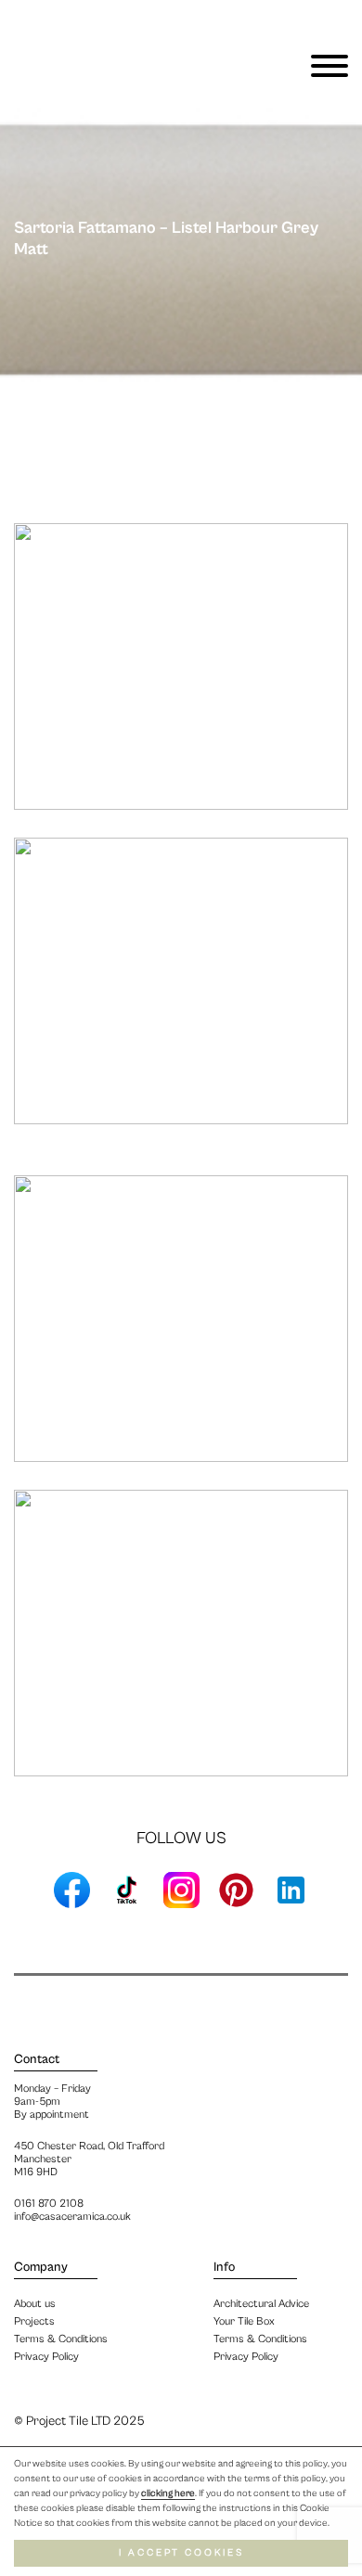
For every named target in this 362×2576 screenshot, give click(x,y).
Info (224, 2267)
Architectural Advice (261, 2304)
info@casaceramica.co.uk (72, 2217)
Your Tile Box (244, 2321)
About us (35, 2304)
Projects (34, 2321)
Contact (37, 2059)
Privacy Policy (246, 2357)
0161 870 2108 (49, 2204)
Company (41, 2267)
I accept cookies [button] (181, 2553)
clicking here (168, 2493)
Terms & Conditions (260, 2339)
